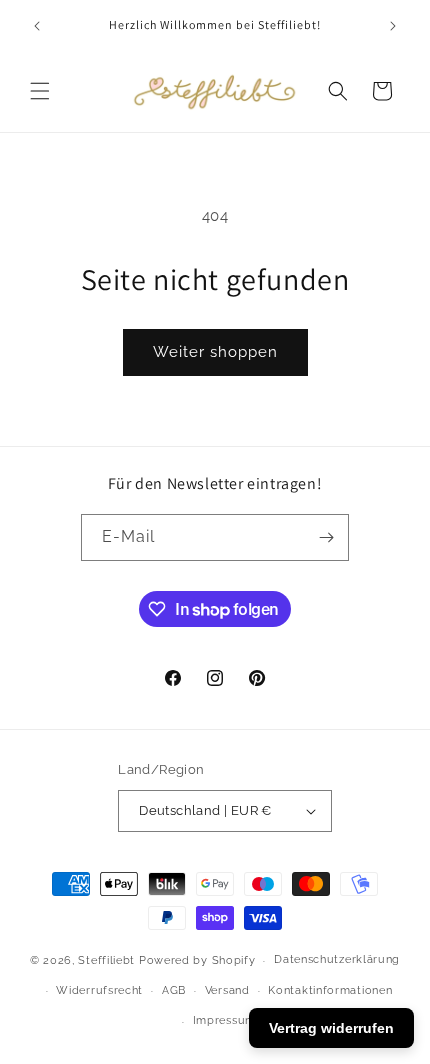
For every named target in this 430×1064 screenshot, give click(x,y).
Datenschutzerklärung (337, 959)
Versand (227, 990)
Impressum (224, 1020)
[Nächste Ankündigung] (393, 26)
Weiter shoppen (215, 352)
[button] (40, 91)
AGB (174, 990)
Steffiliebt (106, 960)
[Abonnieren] (326, 537)
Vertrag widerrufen (331, 1028)
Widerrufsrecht (99, 990)
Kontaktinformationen (330, 990)
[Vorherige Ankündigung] (37, 26)
